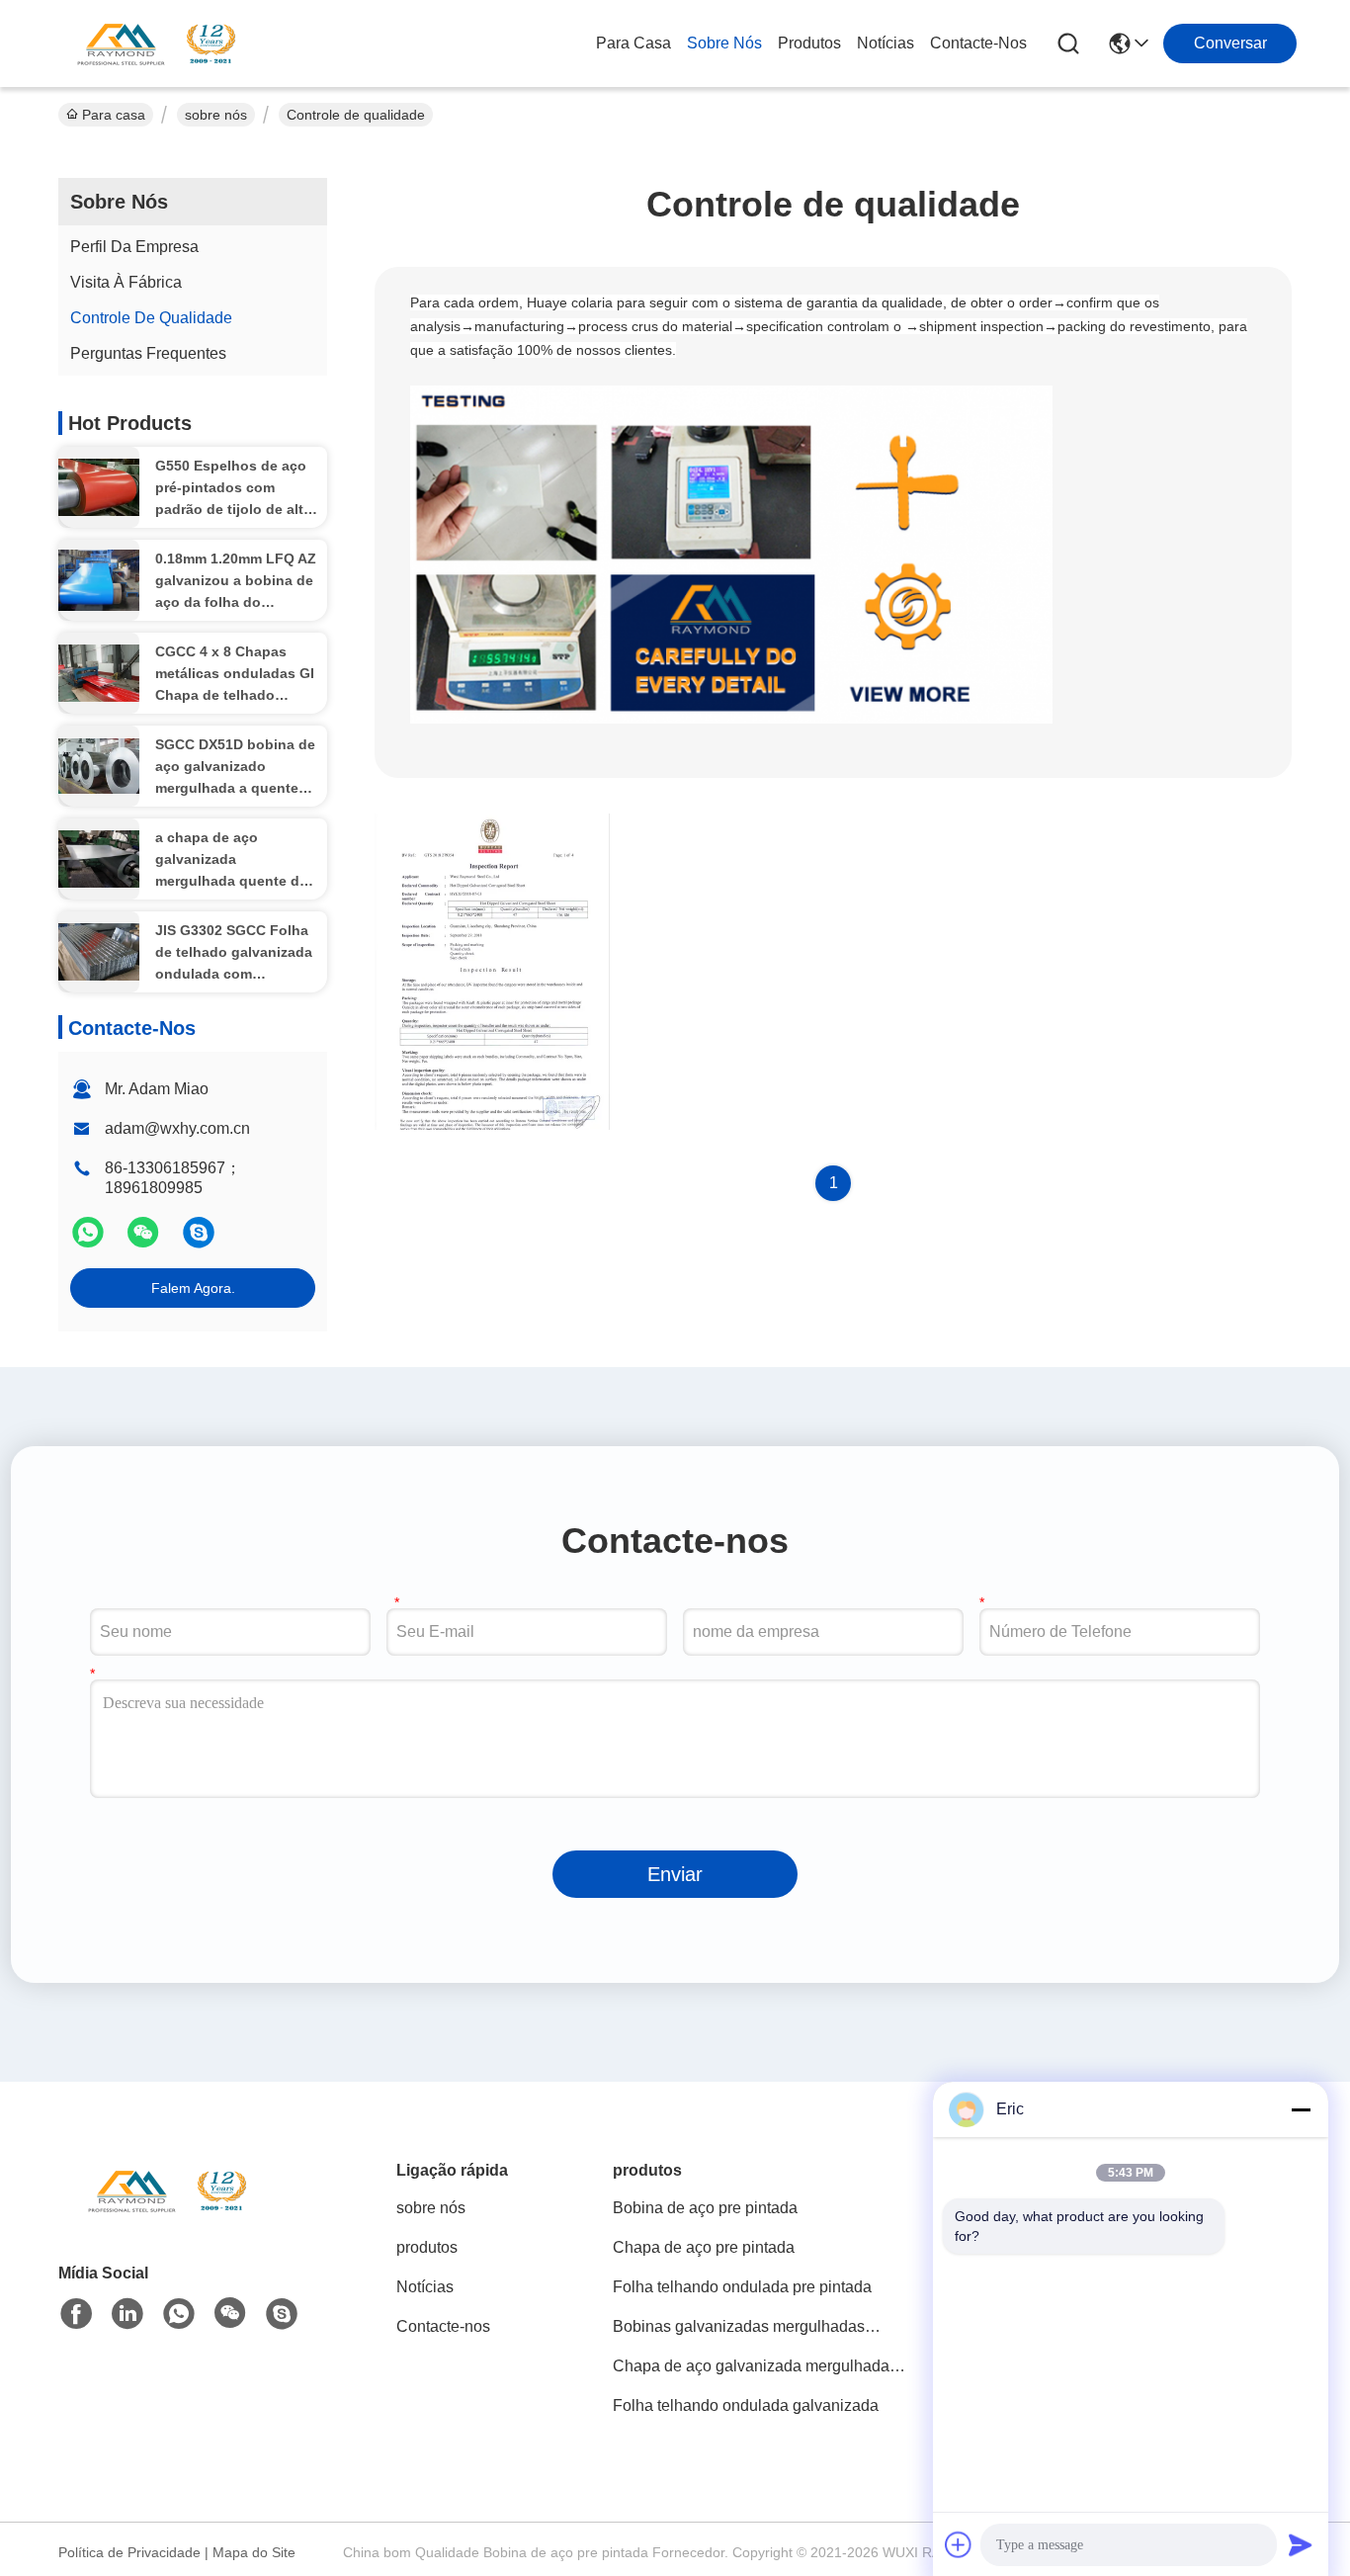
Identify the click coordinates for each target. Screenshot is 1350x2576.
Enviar (675, 1874)
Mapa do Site (254, 2552)
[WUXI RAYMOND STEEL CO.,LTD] (156, 43)
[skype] (199, 1241)
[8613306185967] (179, 2314)
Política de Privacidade (129, 2552)
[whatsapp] (90, 1241)
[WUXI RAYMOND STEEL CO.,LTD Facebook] (76, 2314)
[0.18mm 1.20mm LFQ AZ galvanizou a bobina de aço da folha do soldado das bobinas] (99, 580)
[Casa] (167, 2215)
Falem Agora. (193, 1288)
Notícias (886, 43)
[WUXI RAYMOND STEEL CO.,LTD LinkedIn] (127, 2314)
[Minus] (1301, 2109)
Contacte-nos (978, 43)
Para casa (633, 43)
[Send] (1301, 2544)
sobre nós (724, 43)
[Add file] (959, 2544)
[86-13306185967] (282, 2314)
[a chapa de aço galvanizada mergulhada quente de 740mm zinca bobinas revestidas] (99, 859)
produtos (809, 43)
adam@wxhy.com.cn (177, 1128)
